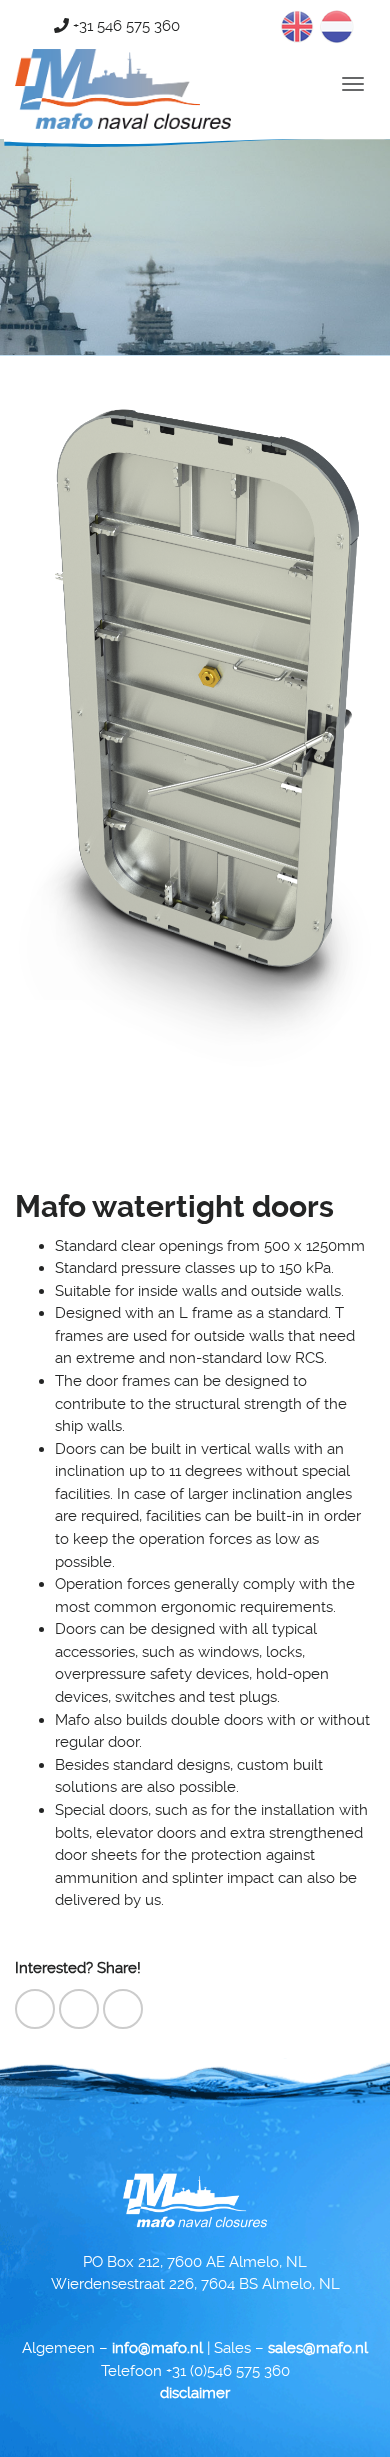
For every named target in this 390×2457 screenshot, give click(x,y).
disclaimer (195, 2393)
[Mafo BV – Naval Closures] (123, 54)
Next (341, 739)
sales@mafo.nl (318, 2348)
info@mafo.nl (157, 2348)
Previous (49, 739)
